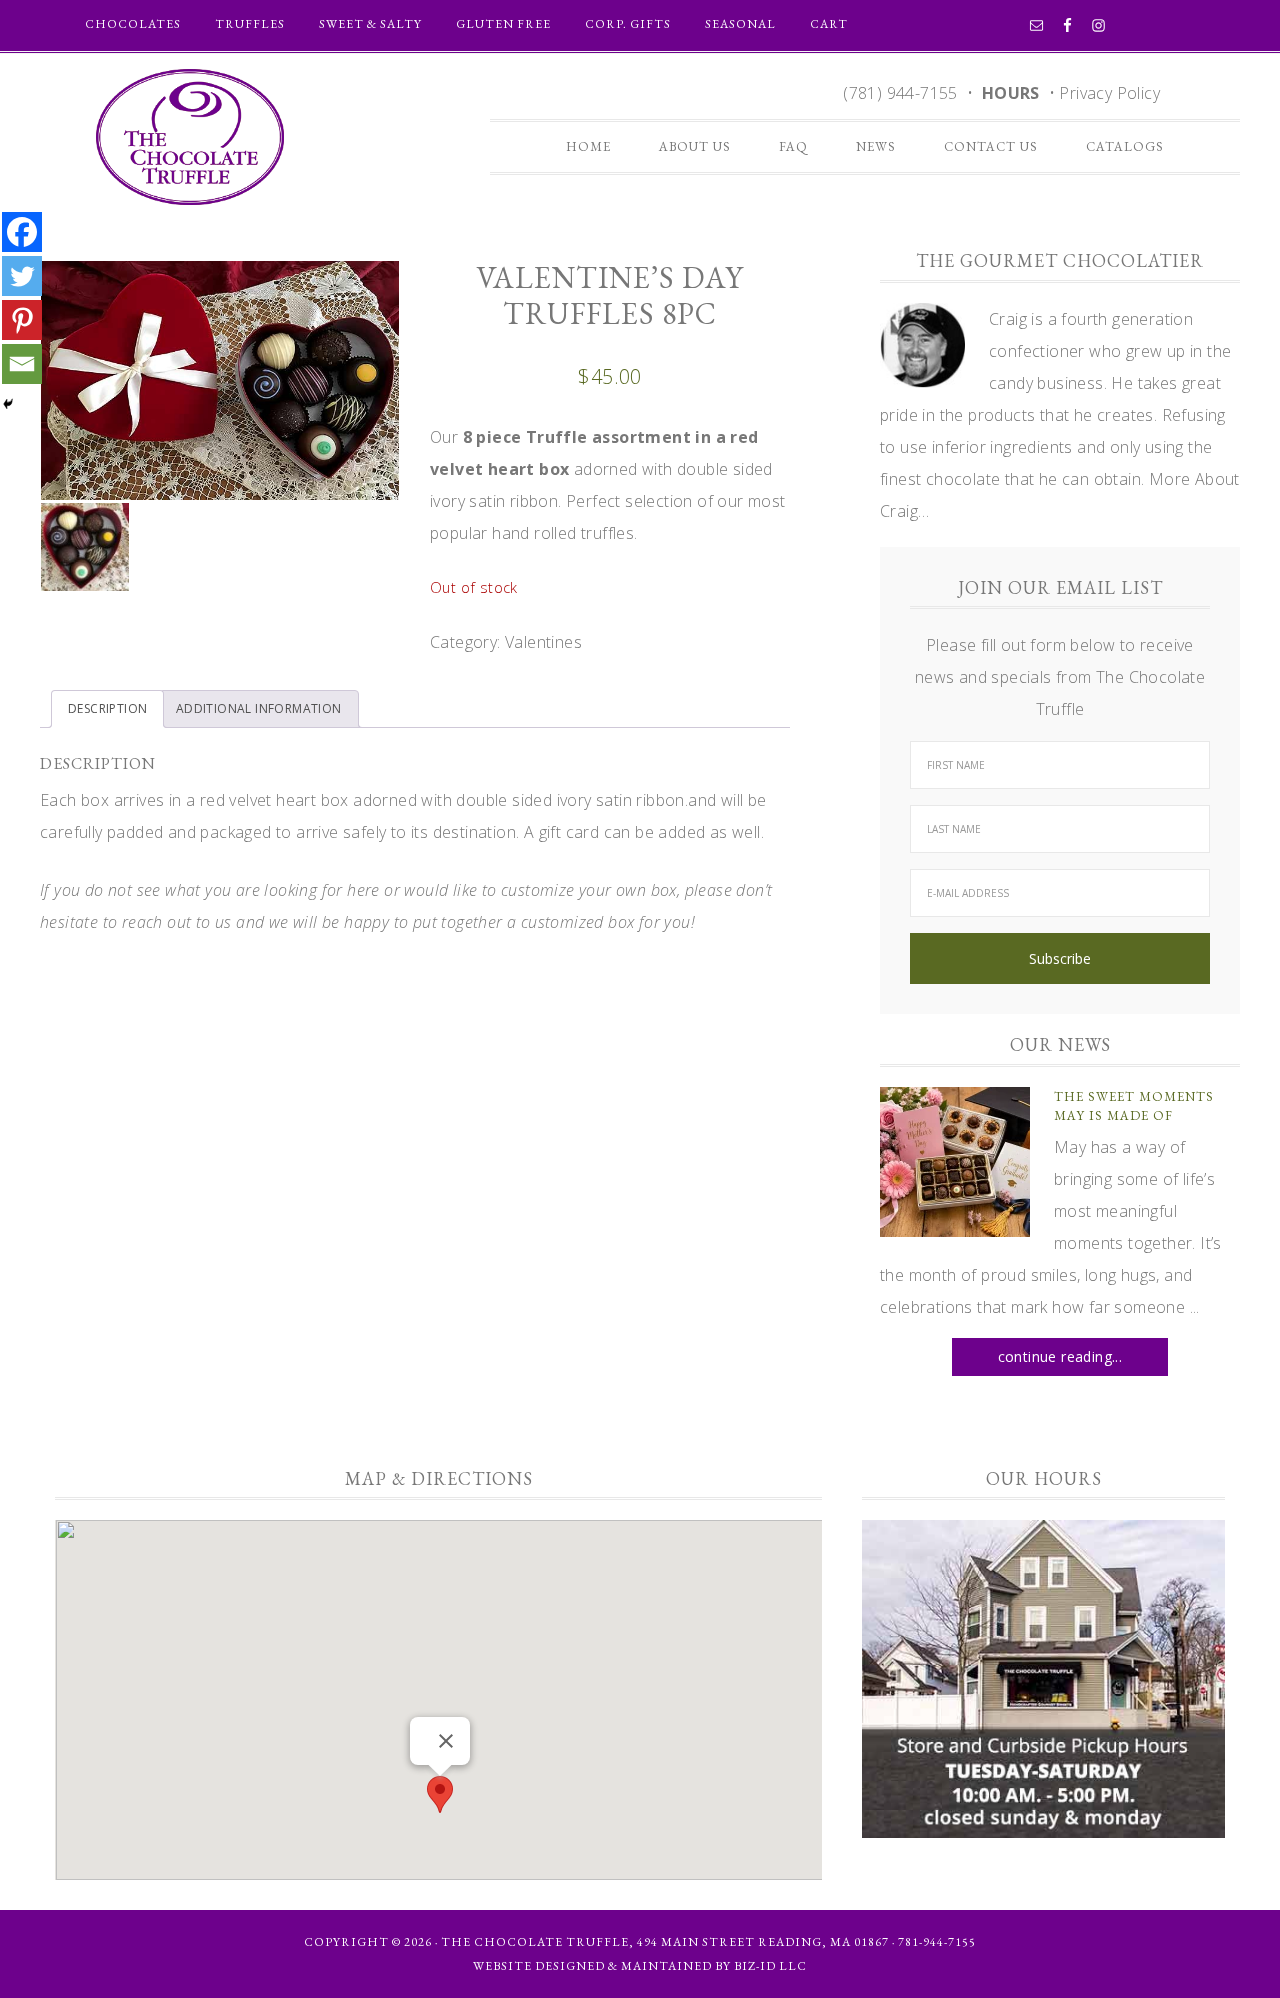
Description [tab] (107, 708)
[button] (440, 1794)
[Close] (446, 1741)
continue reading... (1060, 1356)
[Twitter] (22, 276)
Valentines (543, 642)
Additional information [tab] (259, 708)
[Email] (22, 364)
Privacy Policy (1109, 93)
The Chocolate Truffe (190, 137)
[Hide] (8, 404)
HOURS (1011, 93)
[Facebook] (22, 232)
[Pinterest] (22, 320)
